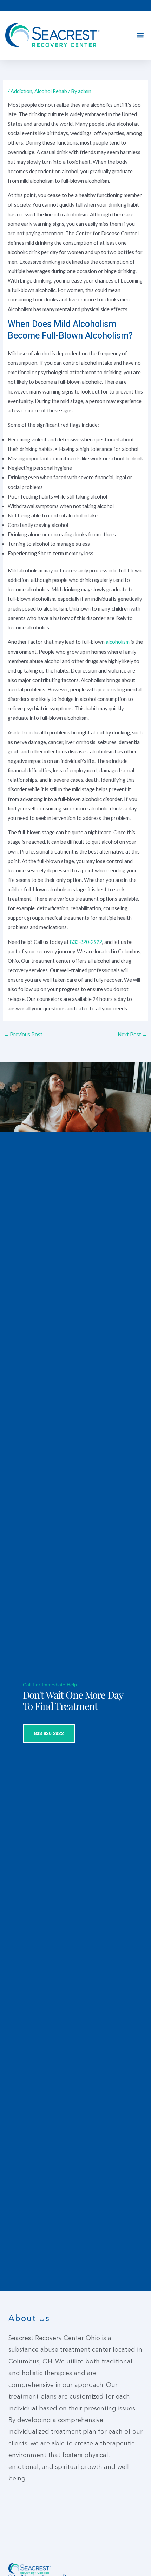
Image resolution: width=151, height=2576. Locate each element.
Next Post (133, 1034)
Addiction (21, 91)
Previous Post (23, 1034)
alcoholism (118, 642)
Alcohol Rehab (51, 91)
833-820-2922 (86, 942)
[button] (140, 35)
